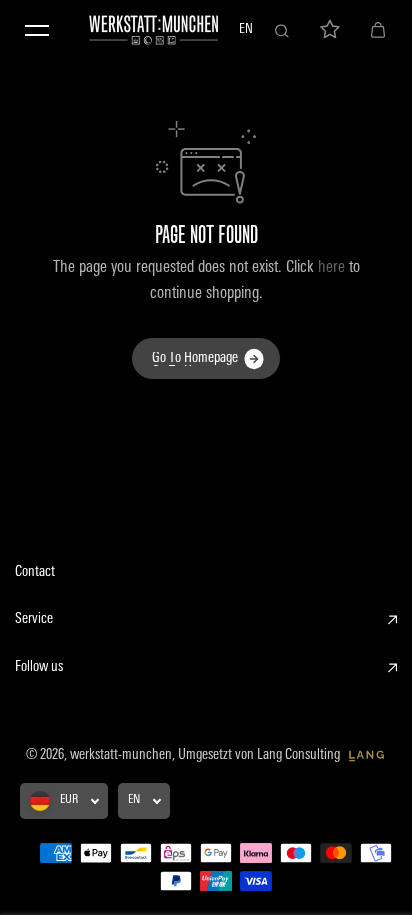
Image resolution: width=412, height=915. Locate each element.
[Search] (282, 30)
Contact (35, 572)
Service (34, 619)
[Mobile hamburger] (37, 30)
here (331, 268)
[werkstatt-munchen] (154, 30)
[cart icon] (378, 30)
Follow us (39, 667)
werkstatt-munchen (121, 755)
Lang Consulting (300, 755)
